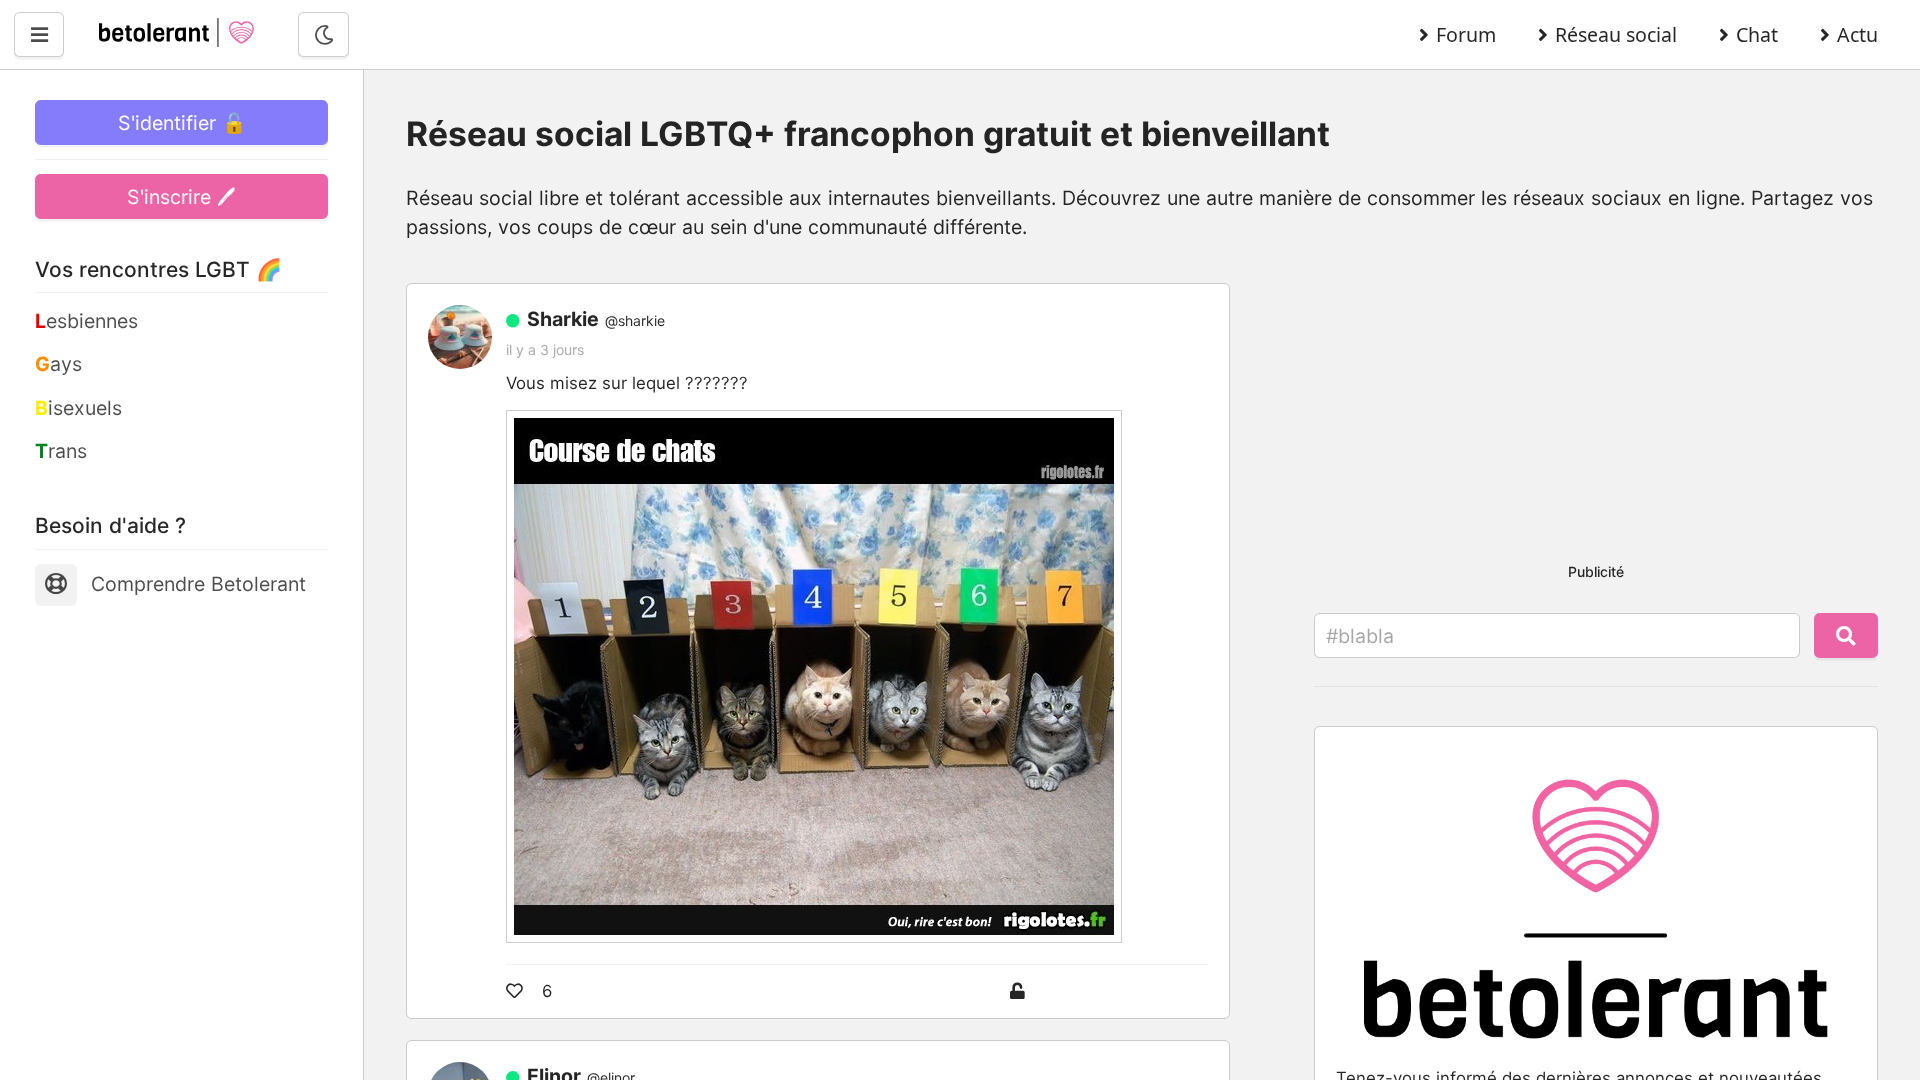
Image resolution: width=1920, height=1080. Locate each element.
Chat (1757, 34)
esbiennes (86, 321)
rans (61, 451)
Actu (1857, 34)
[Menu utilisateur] (39, 34)
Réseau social (1616, 34)
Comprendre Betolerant (198, 584)
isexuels (78, 408)
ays (58, 364)
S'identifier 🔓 (182, 123)
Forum (1466, 34)
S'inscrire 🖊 (181, 197)
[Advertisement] (1596, 402)
